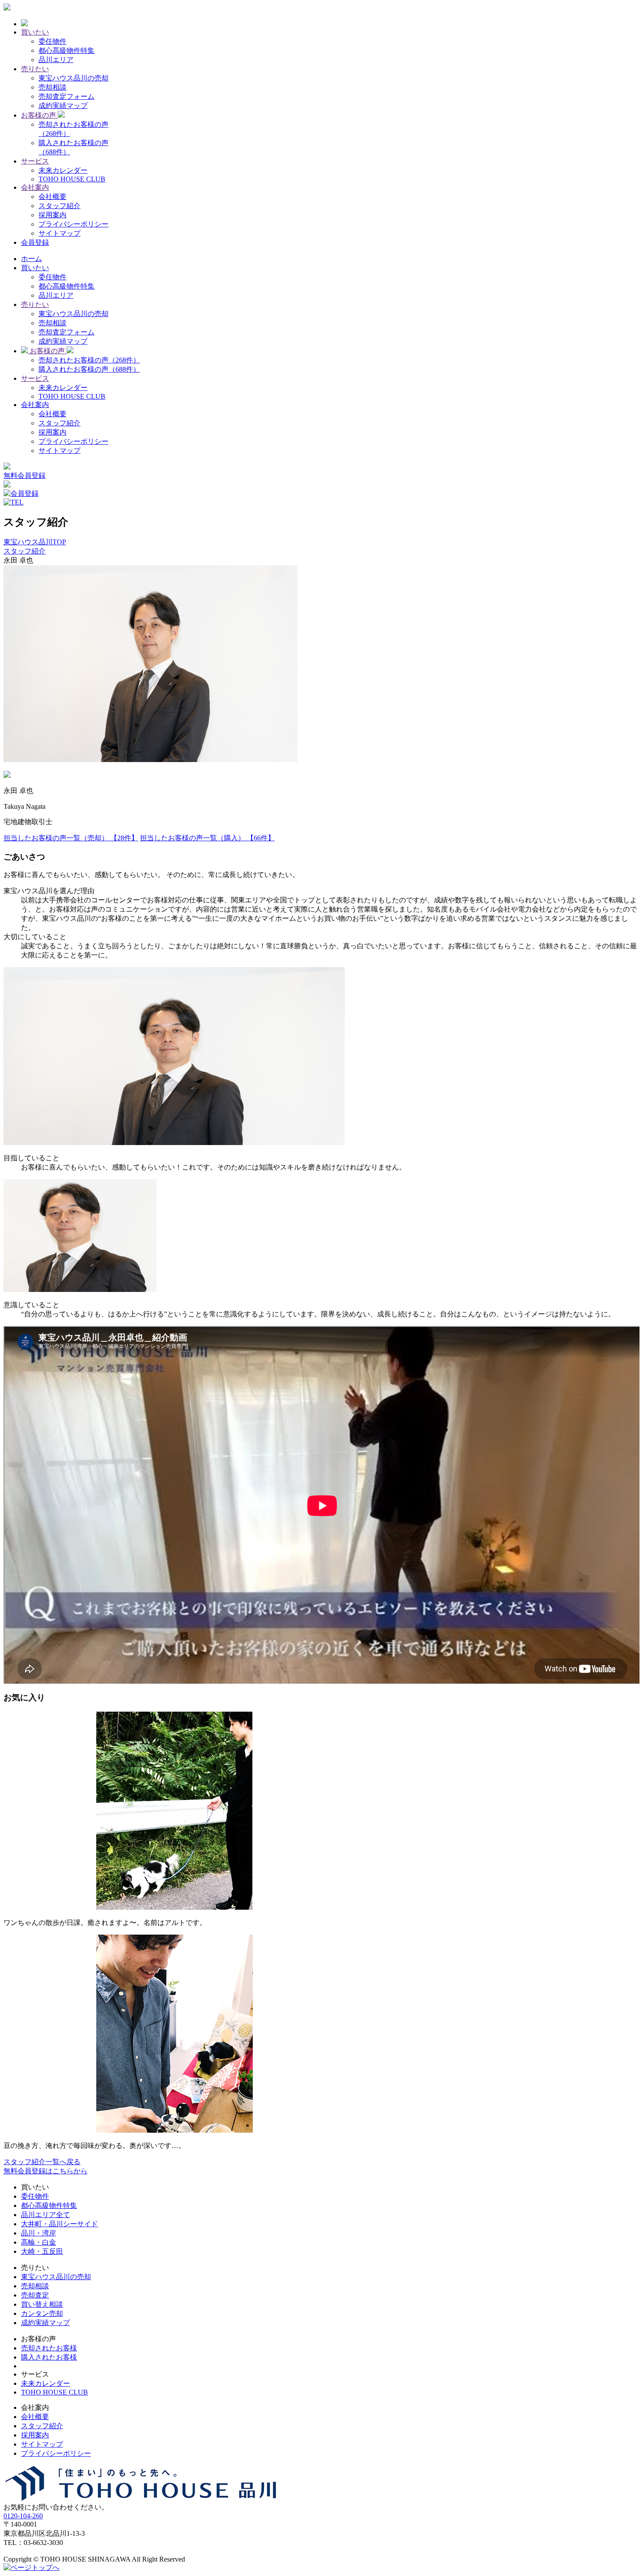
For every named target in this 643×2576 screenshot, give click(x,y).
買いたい (35, 268)
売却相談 (52, 87)
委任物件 (52, 41)
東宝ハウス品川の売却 (73, 78)
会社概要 (52, 197)
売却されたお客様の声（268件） (89, 360)
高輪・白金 (38, 2242)
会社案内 (35, 405)
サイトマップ (59, 233)
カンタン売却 (42, 2313)
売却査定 (35, 2295)
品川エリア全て (45, 2215)
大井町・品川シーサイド (59, 2224)
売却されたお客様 (49, 2348)
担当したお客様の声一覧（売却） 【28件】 (71, 838)
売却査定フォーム (66, 96)
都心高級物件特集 (66, 50)
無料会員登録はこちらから (45, 2171)
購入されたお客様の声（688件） (89, 369)
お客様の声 (47, 351)
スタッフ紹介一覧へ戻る (42, 2162)
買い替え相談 (42, 2304)
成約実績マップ (63, 106)
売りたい (35, 305)
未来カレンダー (63, 170)
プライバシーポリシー (73, 224)
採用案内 (52, 215)
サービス (35, 378)
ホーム (31, 259)
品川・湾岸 (38, 2233)
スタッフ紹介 (59, 206)
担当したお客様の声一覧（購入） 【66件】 (207, 838)
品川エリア (56, 60)
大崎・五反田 (42, 2251)
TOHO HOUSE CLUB (72, 179)
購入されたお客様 (49, 2357)
